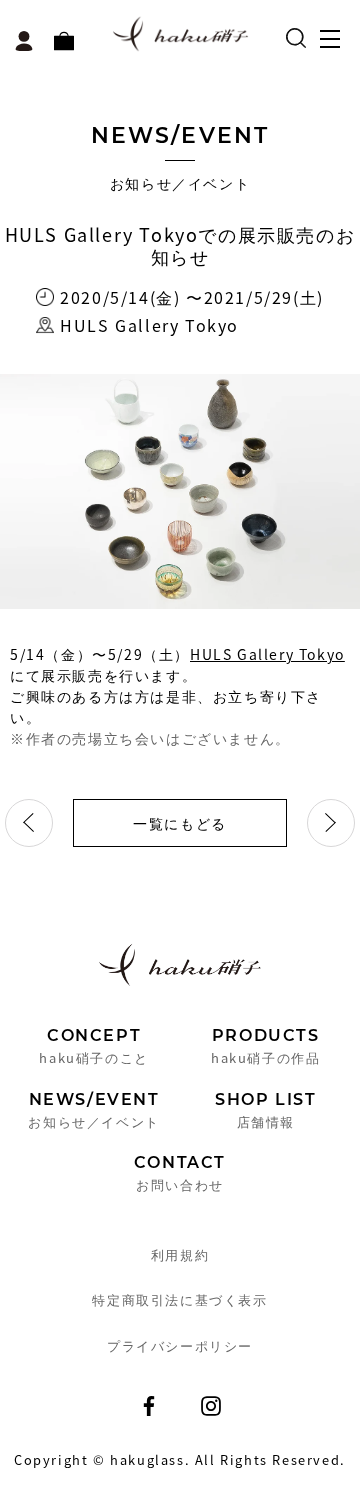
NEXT (331, 823)
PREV (29, 823)
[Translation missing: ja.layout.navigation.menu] (335, 45)
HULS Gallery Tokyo (267, 654)
